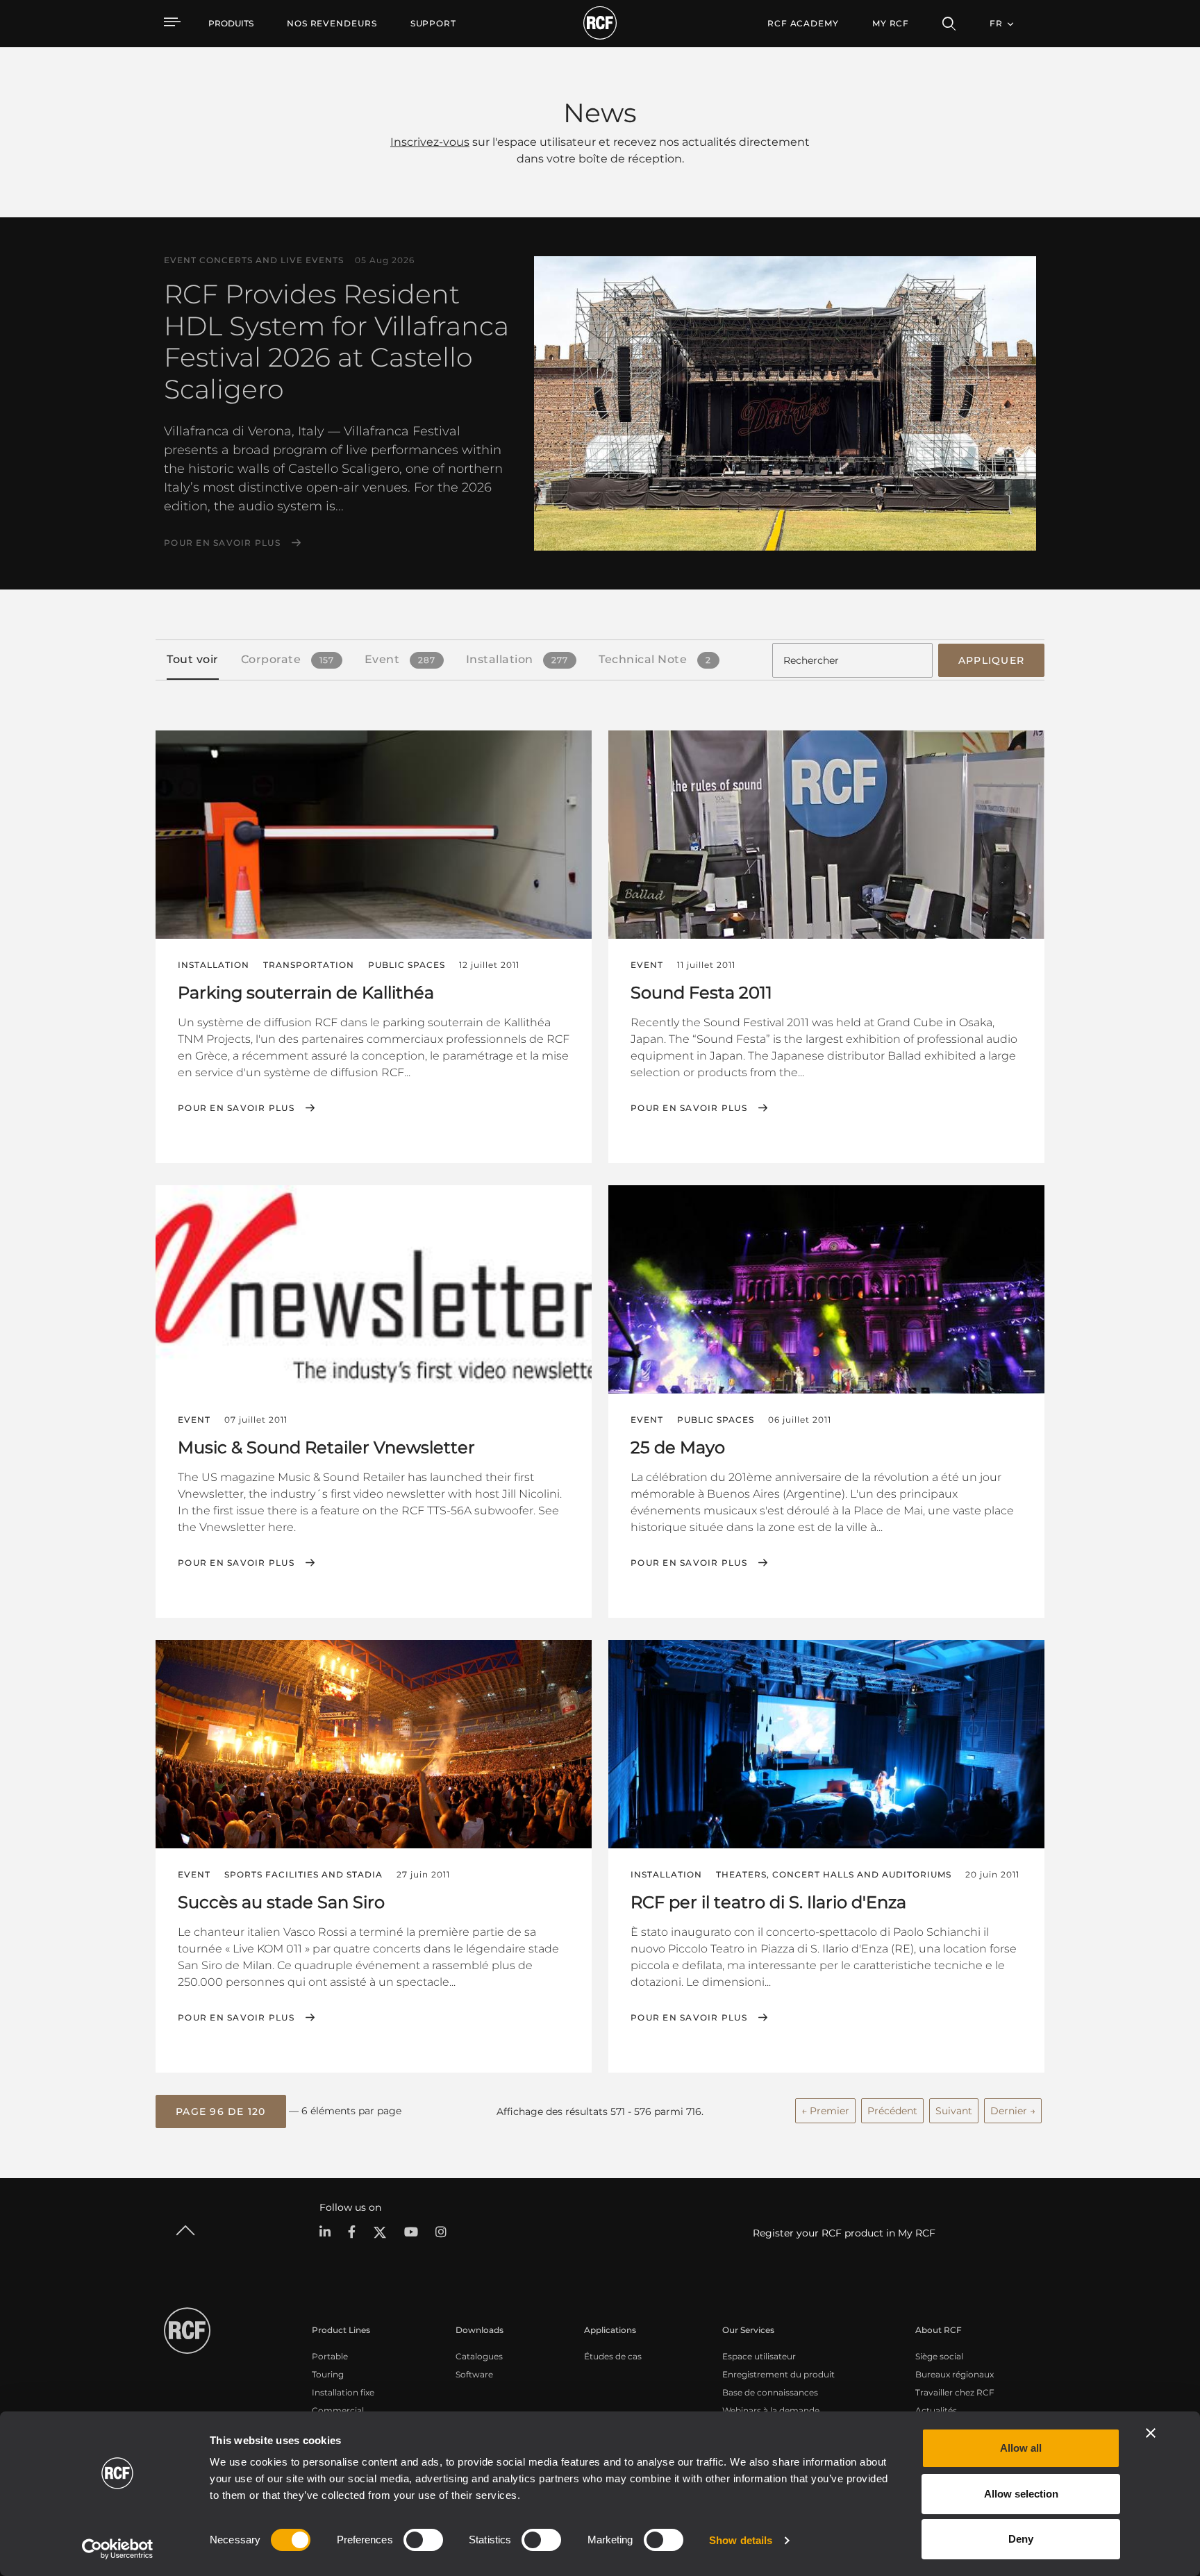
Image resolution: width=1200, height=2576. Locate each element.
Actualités (936, 2410)
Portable (330, 2356)
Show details (741, 2540)
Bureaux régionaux (955, 2374)
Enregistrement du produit (778, 2374)
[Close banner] (1151, 2433)
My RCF (891, 23)
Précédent (892, 2111)
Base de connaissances (770, 2392)
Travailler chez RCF (955, 2392)
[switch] (423, 2540)
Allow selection (1021, 2494)
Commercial (338, 2410)
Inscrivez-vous (430, 142)
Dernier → (1013, 2111)
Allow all (1021, 2448)
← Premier (825, 2111)
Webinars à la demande (771, 2410)
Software (474, 2374)
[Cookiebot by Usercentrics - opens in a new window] (118, 2549)
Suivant (954, 2111)
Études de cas (613, 2356)
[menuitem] (332, 24)
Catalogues (479, 2356)
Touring (328, 2374)
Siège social (939, 2356)
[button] (221, 2111)
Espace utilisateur (759, 2356)
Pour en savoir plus (222, 543)
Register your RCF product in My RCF (844, 2233)
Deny (1021, 2539)
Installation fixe (343, 2392)
